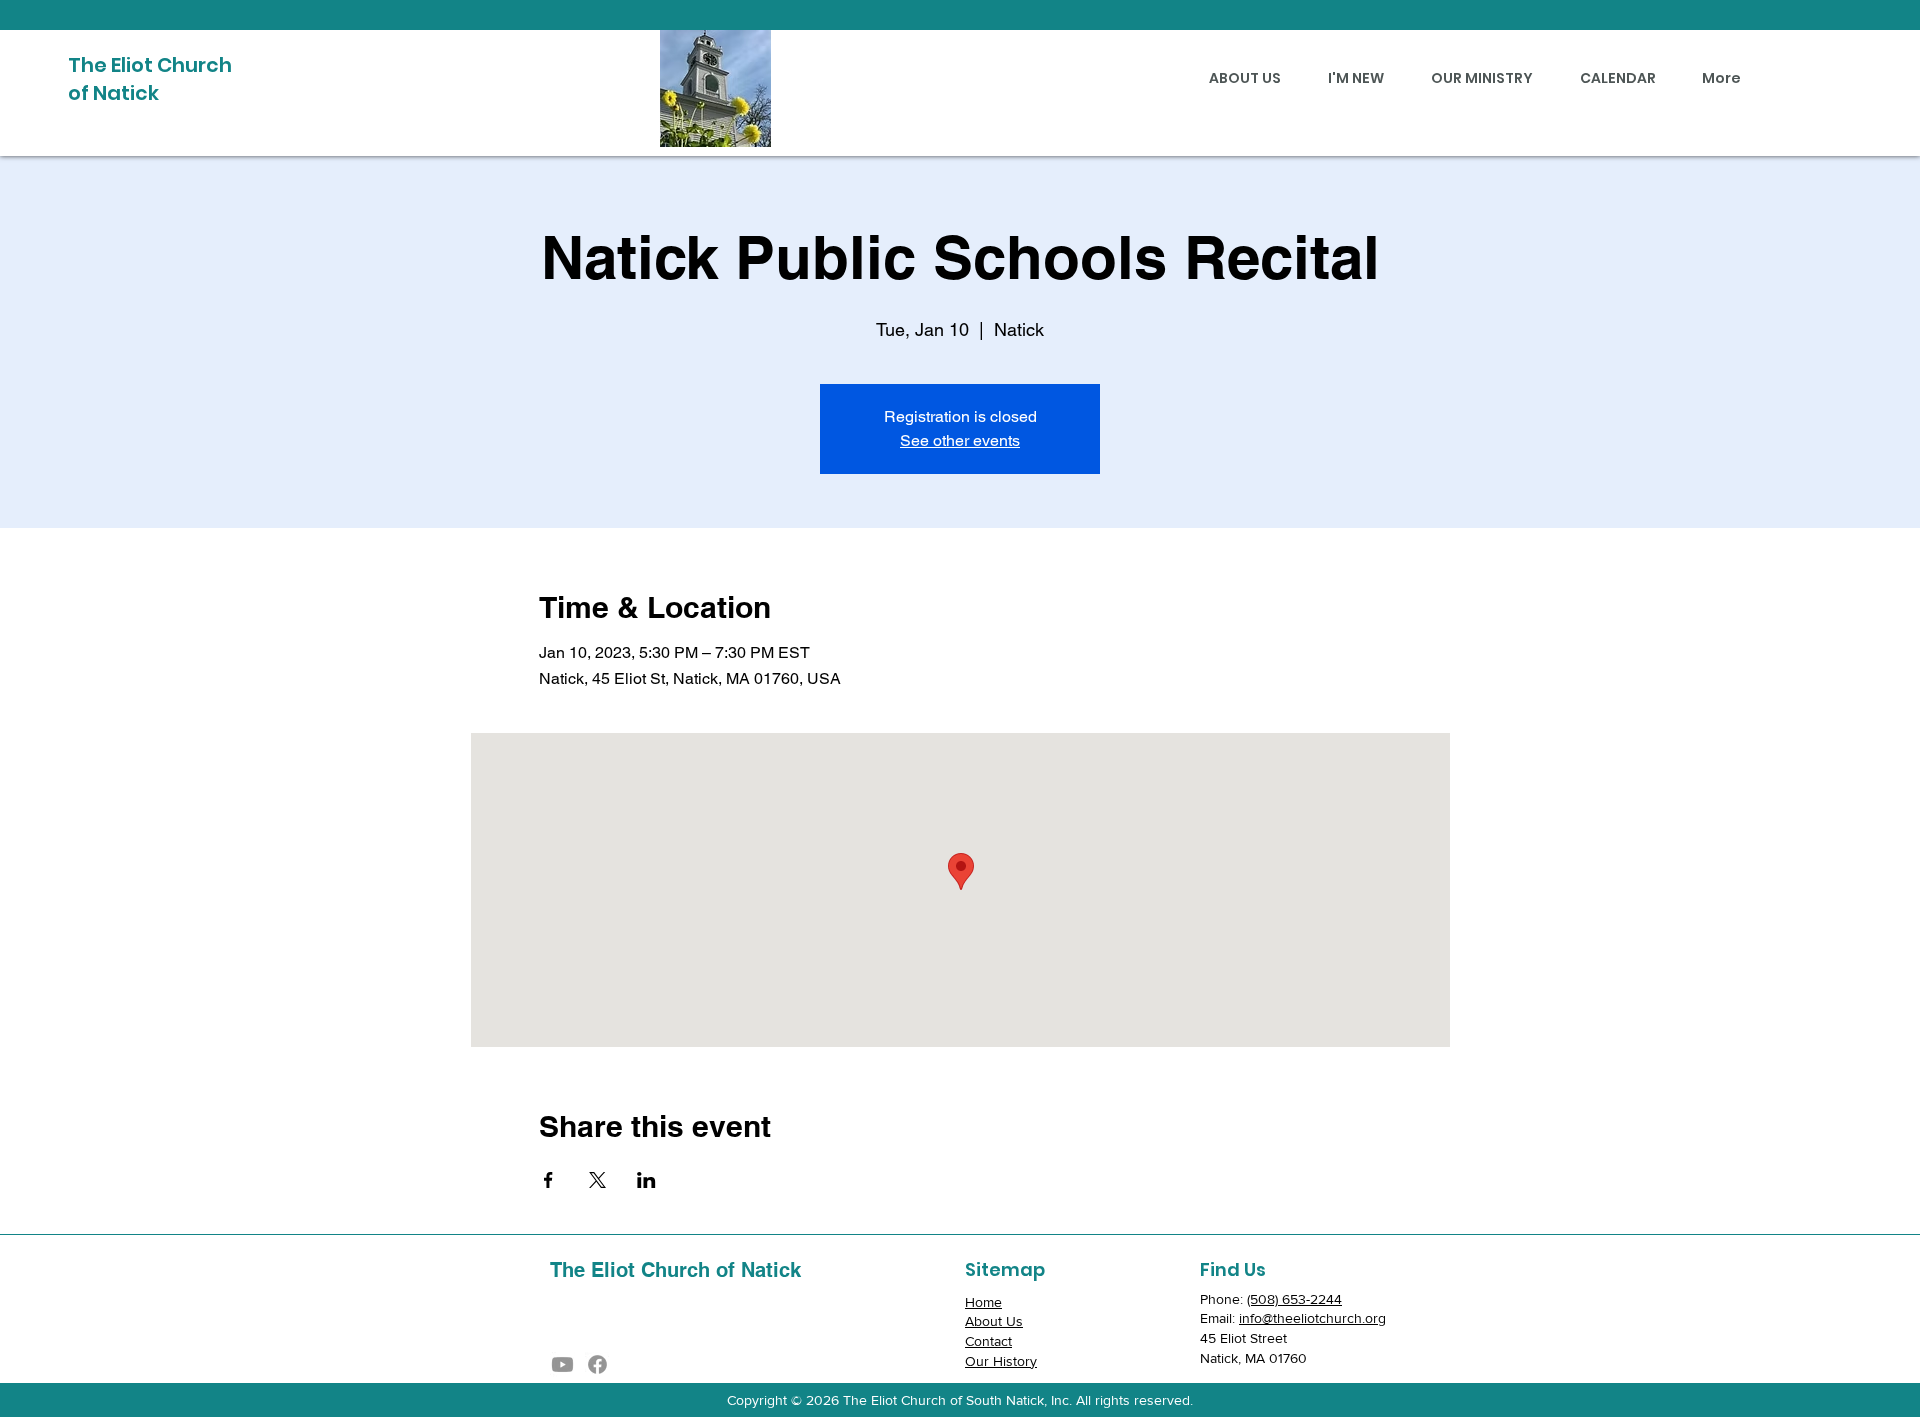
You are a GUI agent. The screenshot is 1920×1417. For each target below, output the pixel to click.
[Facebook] (597, 1364)
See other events (960, 440)
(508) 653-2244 (1294, 1299)
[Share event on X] (597, 1180)
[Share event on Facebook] (548, 1180)
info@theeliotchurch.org (1312, 1318)
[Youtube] (562, 1364)
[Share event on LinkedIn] (646, 1180)
